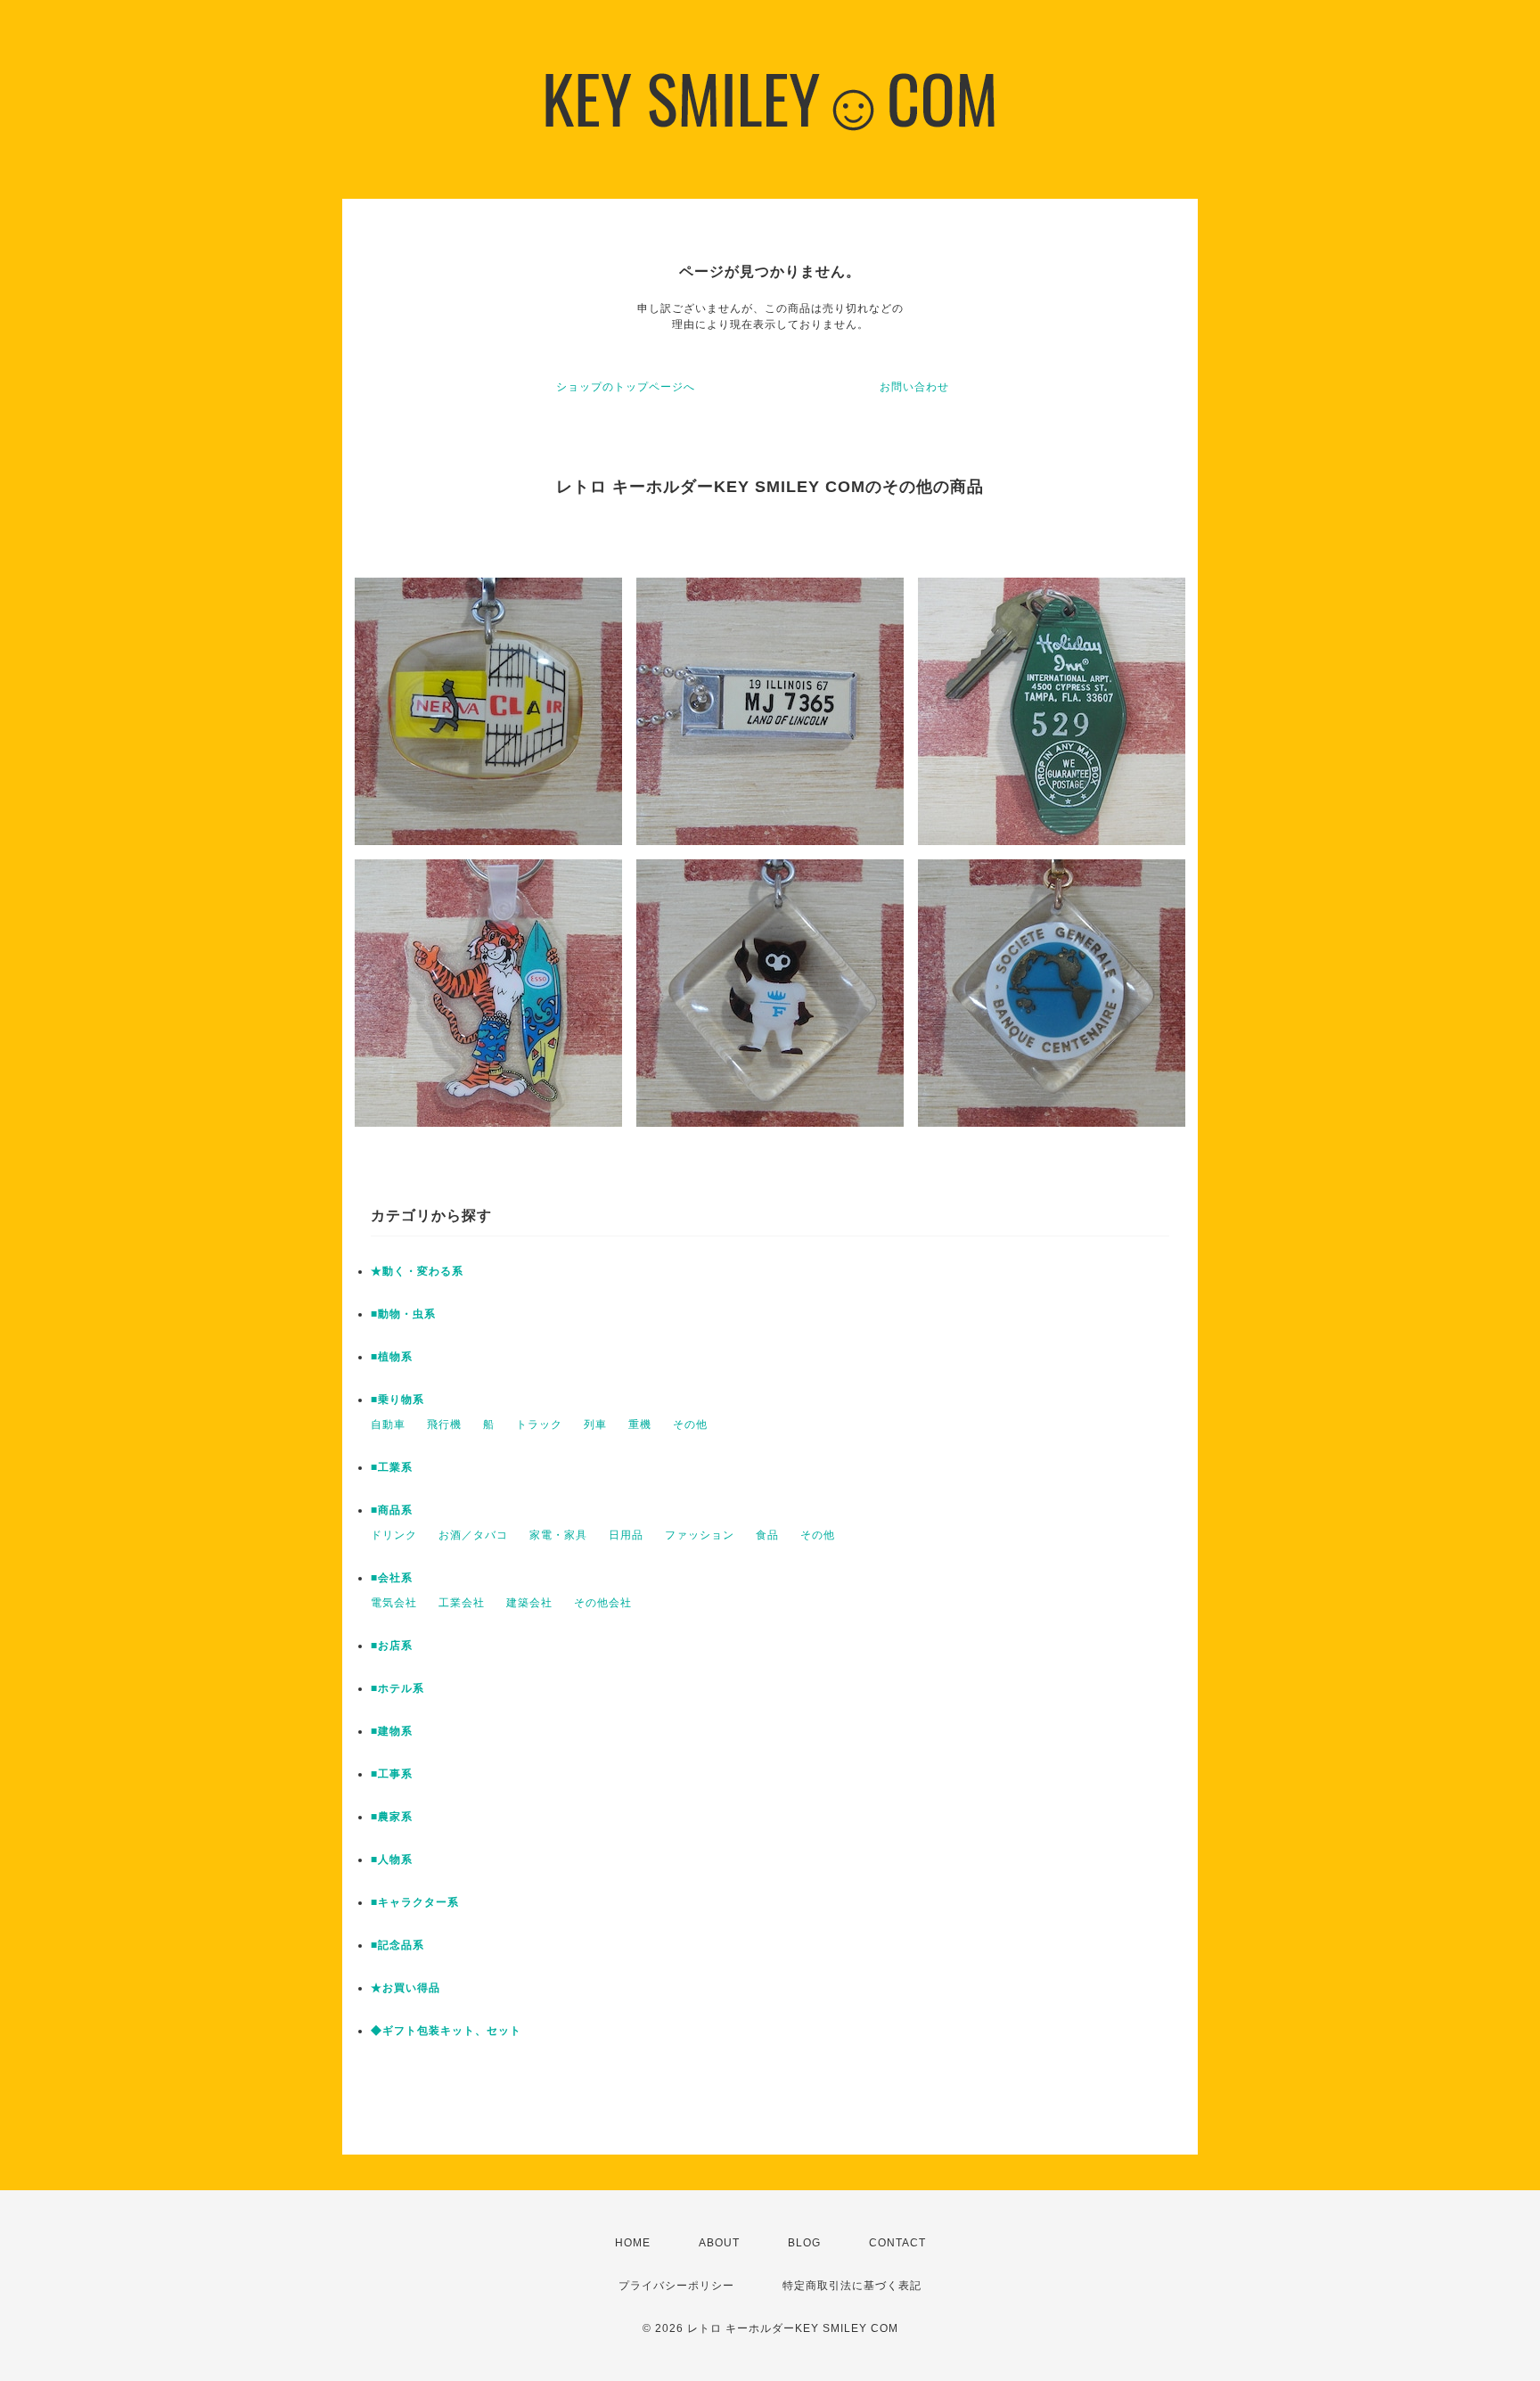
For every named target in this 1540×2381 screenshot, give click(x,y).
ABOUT (719, 2243)
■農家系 (392, 1817)
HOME (633, 2243)
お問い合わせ (914, 387)
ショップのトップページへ (626, 387)
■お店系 (392, 1646)
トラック (539, 1424)
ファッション (700, 1535)
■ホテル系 (397, 1688)
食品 (767, 1535)
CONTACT (897, 2243)
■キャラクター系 (415, 1902)
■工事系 (392, 1774)
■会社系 (392, 1578)
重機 (640, 1424)
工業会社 (462, 1603)
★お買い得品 (405, 1988)
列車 (595, 1424)
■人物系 (392, 1860)
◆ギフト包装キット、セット (446, 2031)
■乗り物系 (397, 1400)
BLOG (804, 2243)
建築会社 (529, 1603)
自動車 (388, 1424)
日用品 (626, 1535)
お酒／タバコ (473, 1535)
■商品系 (392, 1510)
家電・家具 (558, 1535)
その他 (690, 1424)
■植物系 (392, 1357)
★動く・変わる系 (417, 1271)
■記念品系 (397, 1945)
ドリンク (394, 1535)
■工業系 (392, 1467)
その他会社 (603, 1603)
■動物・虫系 (403, 1314)
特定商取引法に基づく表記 (852, 2286)
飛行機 (444, 1424)
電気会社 (394, 1603)
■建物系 (392, 1731)
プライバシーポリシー (676, 2286)
